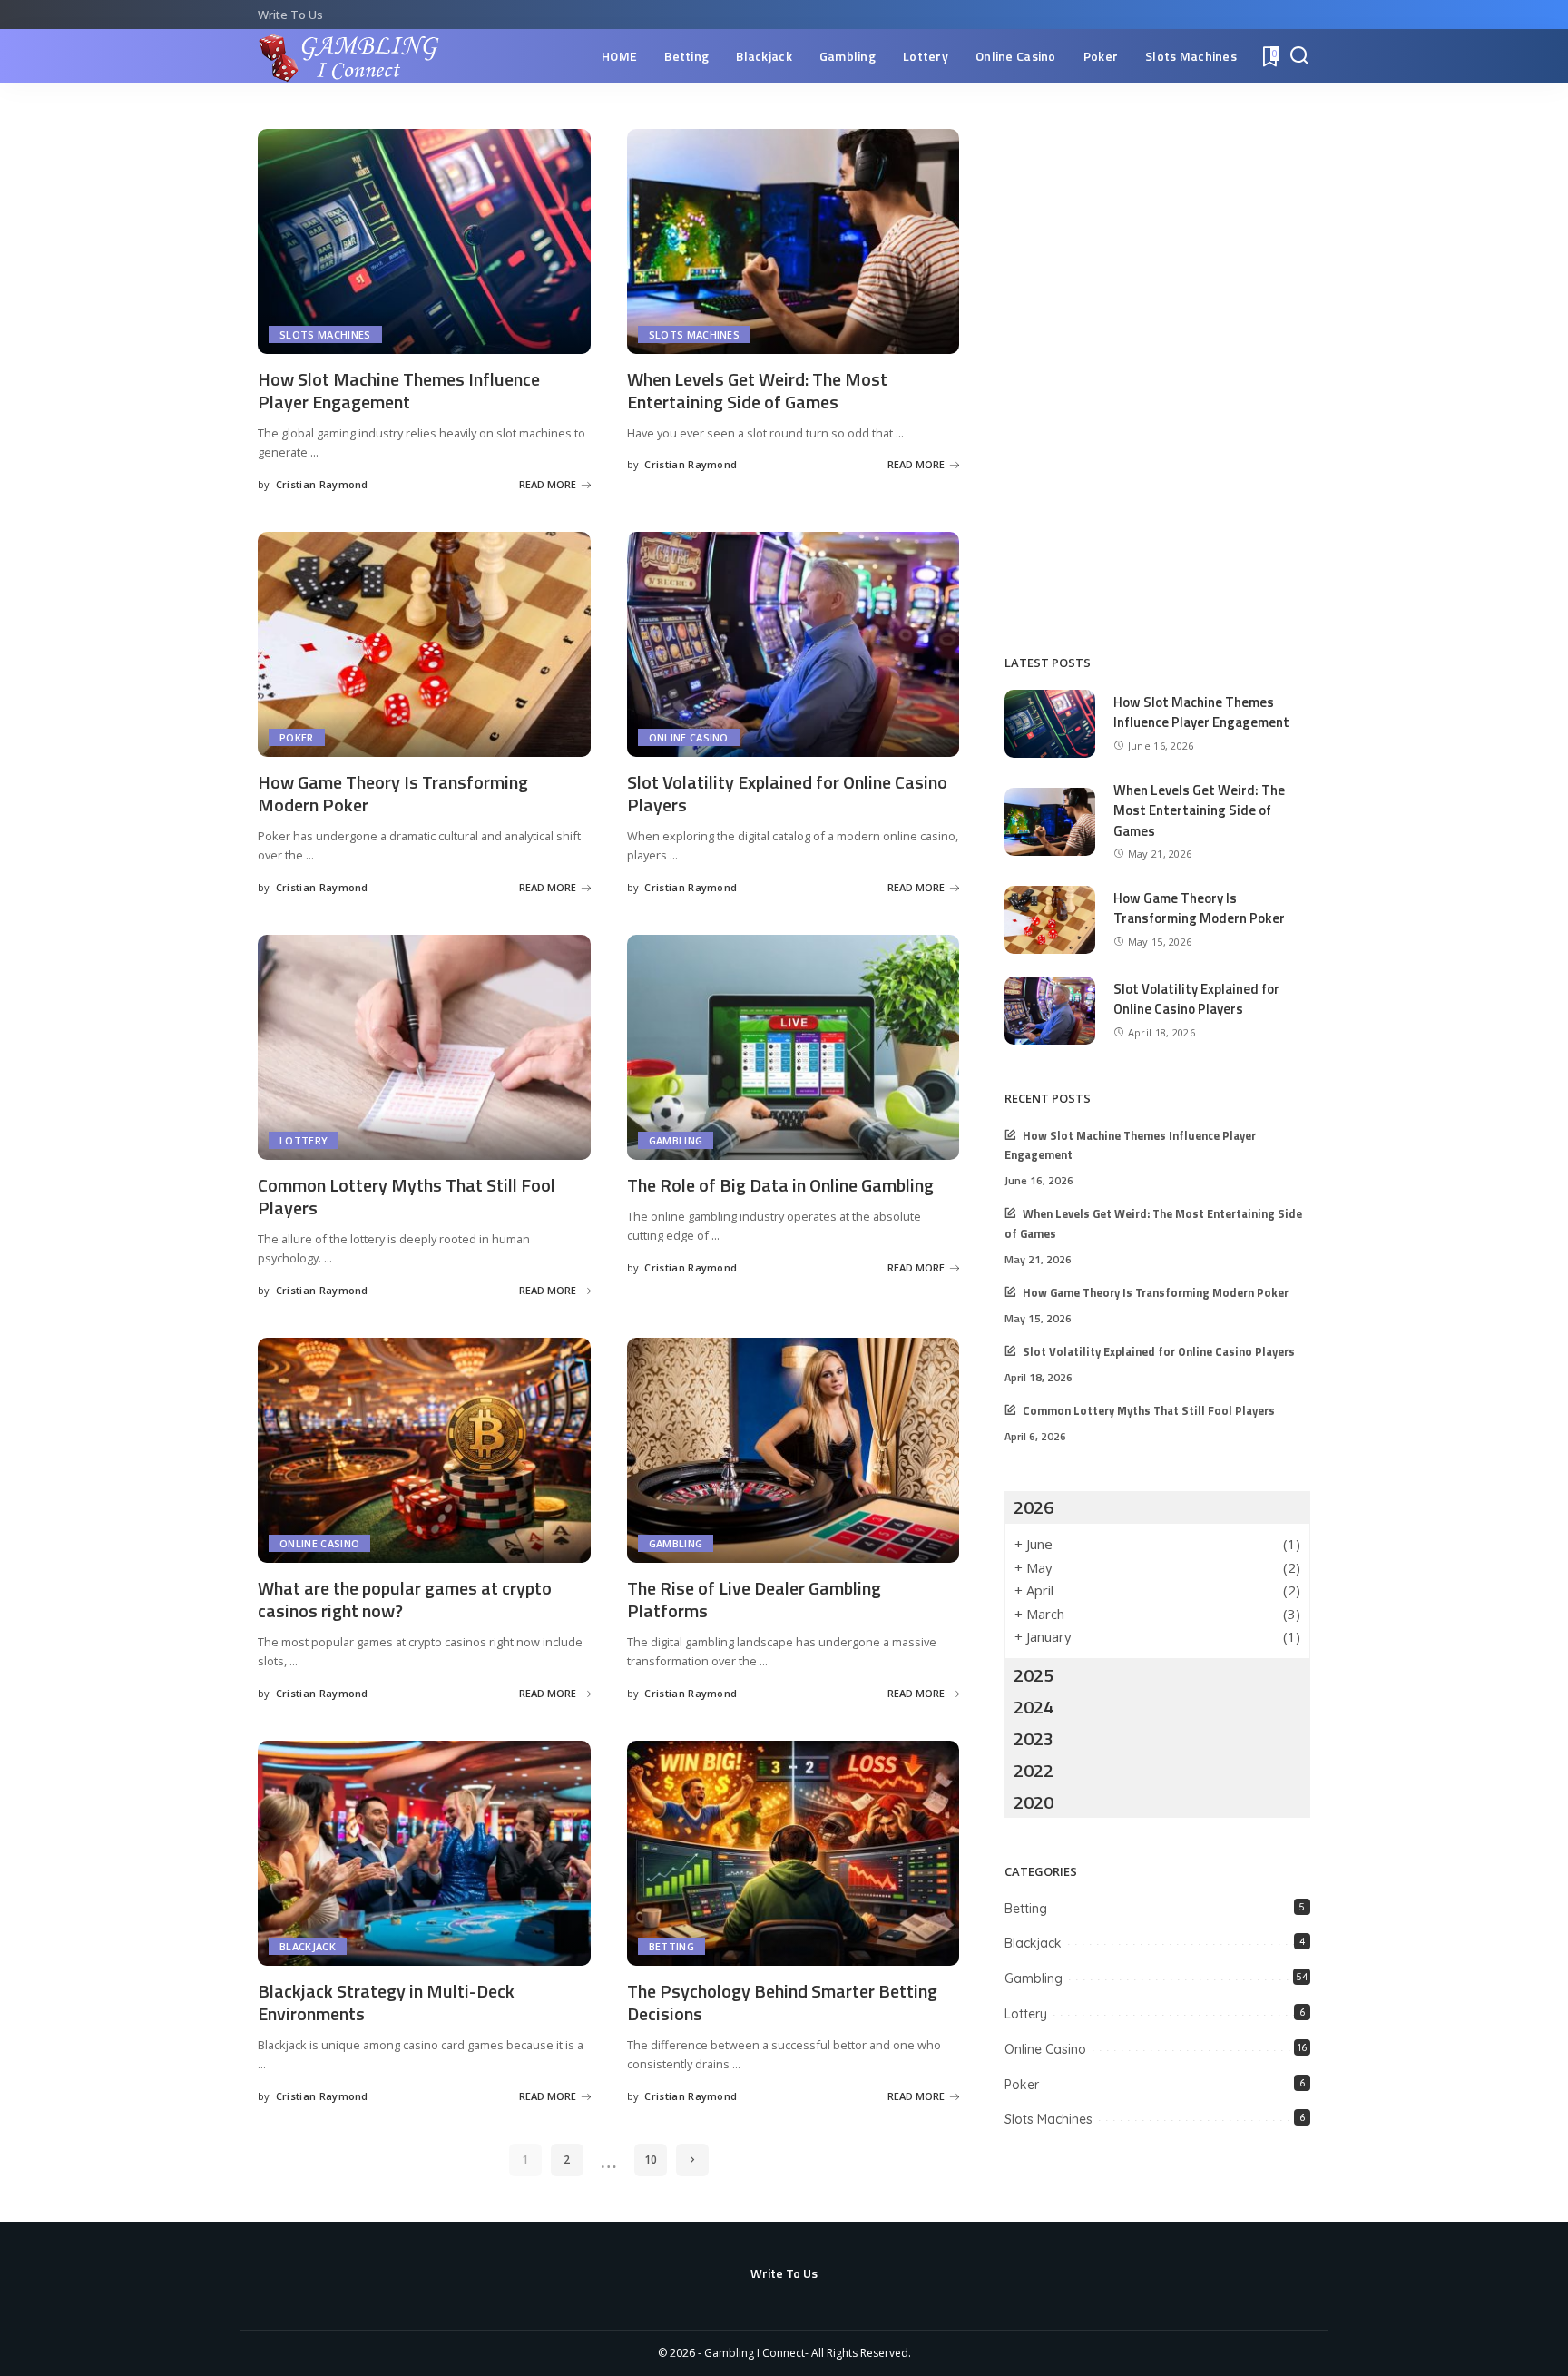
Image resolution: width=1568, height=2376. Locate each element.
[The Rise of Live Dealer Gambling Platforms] (794, 1450)
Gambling (676, 1140)
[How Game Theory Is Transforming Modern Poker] (424, 644)
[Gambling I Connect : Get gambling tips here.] (350, 56)
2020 (1034, 1802)
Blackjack (308, 1946)
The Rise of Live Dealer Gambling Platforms (754, 1599)
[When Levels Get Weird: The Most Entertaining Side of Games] (794, 241)
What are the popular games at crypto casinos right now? (405, 1599)
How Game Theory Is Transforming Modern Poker (393, 793)
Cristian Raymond (322, 484)
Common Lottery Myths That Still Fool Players (407, 1196)
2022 (1034, 1770)
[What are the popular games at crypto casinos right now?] (424, 1450)
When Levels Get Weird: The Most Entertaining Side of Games (757, 390)
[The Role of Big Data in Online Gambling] (794, 1047)
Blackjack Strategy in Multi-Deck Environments (386, 2002)
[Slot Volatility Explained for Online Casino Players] (794, 644)
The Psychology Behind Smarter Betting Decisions (782, 2002)
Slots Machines (325, 334)
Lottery (304, 1140)
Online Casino (689, 737)
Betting (671, 1946)
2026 (1034, 1507)
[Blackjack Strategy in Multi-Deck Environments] (424, 1853)
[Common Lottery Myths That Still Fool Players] (424, 1047)
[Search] (1299, 56)
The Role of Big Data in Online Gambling (780, 1185)
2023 (1034, 1738)
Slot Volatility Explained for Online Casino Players (787, 793)
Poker (297, 737)
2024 (1034, 1707)
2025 (1034, 1675)
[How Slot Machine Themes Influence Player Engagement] (424, 241)
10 (651, 2160)
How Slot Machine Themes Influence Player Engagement (399, 390)
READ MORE (548, 484)
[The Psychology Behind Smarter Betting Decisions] (794, 1853)
